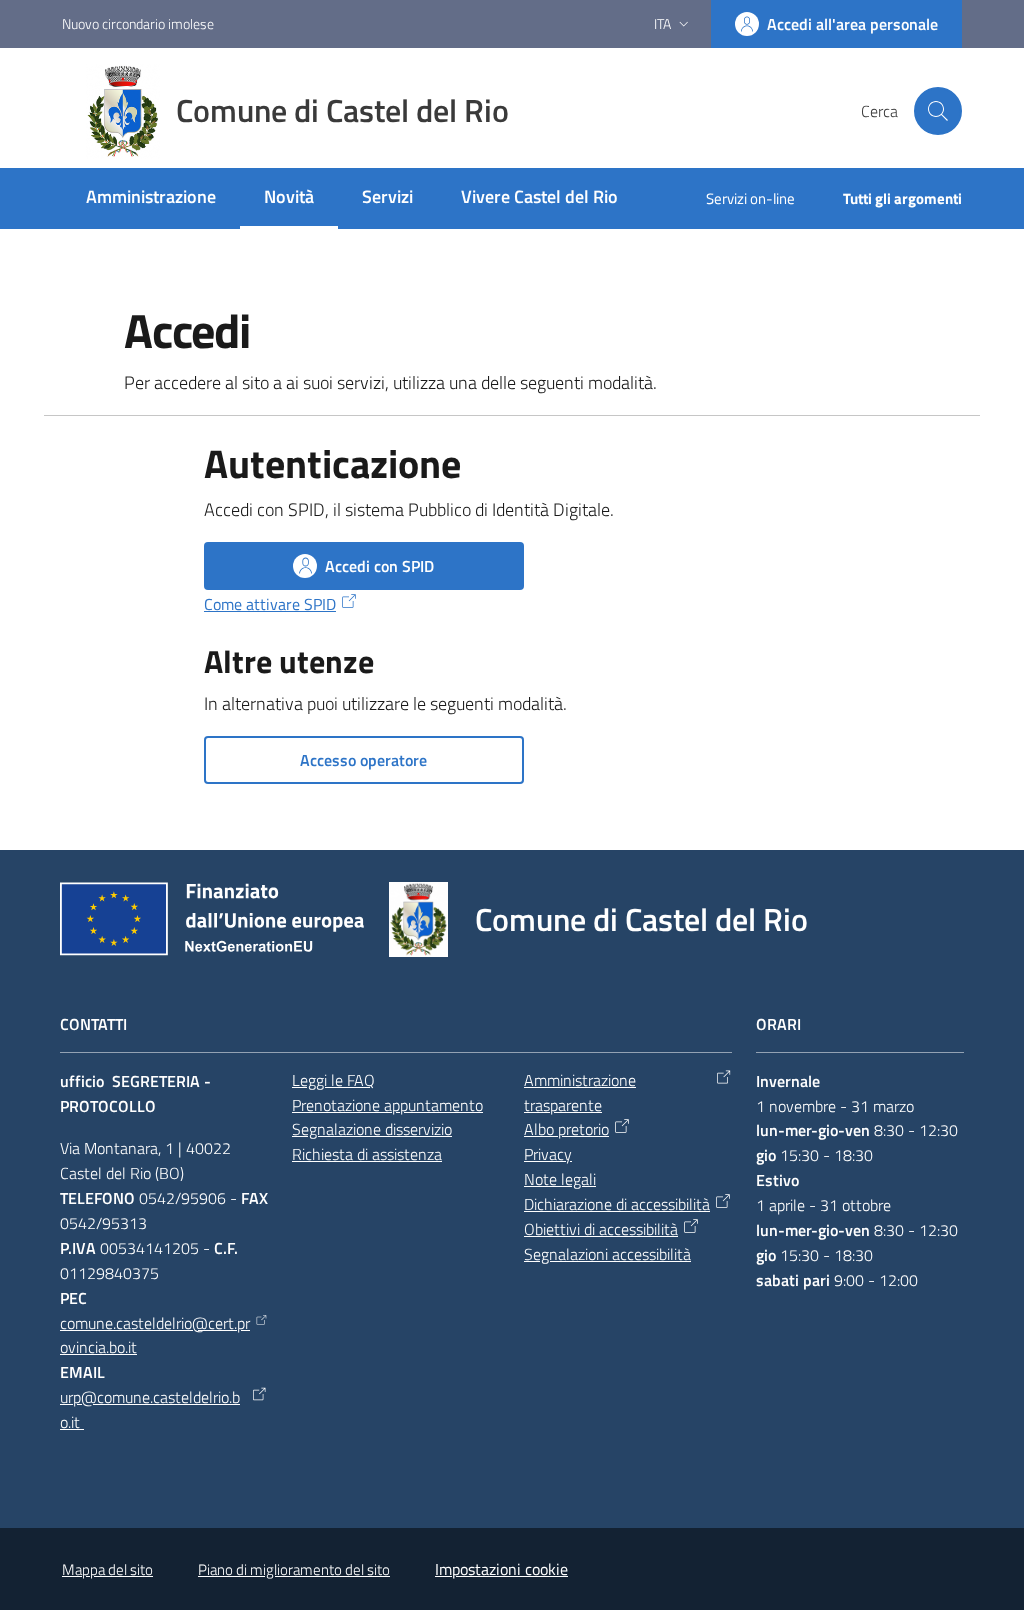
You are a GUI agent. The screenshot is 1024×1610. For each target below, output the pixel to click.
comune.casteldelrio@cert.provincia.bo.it (155, 1335)
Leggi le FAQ (333, 1080)
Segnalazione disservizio (372, 1129)
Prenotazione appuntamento (387, 1105)
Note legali (560, 1179)
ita (662, 23)
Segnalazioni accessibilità (607, 1254)
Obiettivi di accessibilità (601, 1229)
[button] (938, 111)
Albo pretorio (566, 1129)
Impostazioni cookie (501, 1569)
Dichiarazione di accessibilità (617, 1204)
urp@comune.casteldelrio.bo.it (150, 1409)
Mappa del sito (107, 1569)
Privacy (548, 1154)
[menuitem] (151, 198)
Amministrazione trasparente (580, 1092)
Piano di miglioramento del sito (294, 1569)
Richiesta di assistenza (367, 1154)
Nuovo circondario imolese (138, 23)
